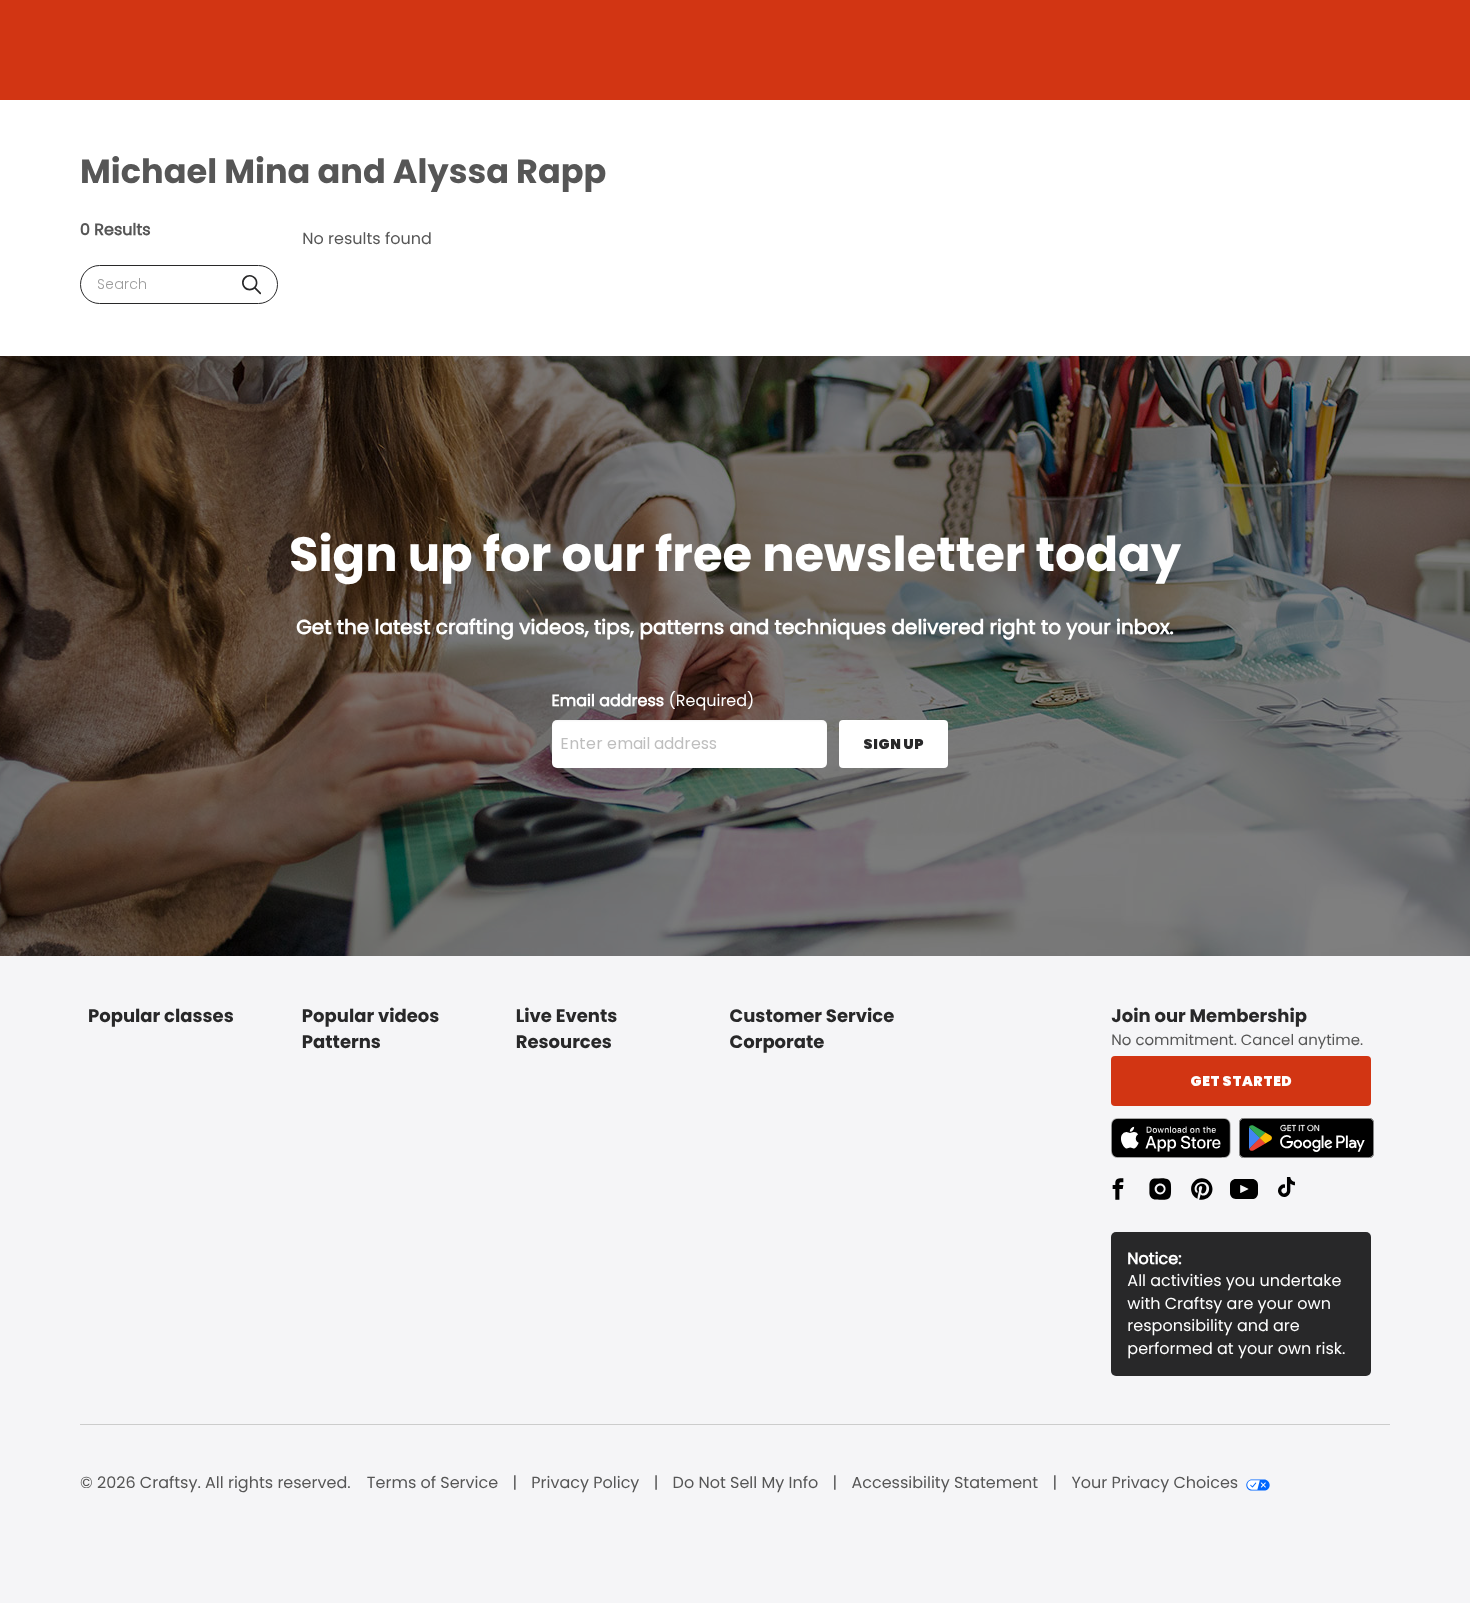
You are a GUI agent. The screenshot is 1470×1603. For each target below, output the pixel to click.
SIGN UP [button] (893, 744)
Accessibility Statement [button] (944, 1483)
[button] (251, 284)
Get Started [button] (1241, 1081)
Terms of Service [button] (432, 1483)
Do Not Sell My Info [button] (746, 1483)
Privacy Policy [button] (585, 1483)
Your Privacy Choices (1154, 1483)
